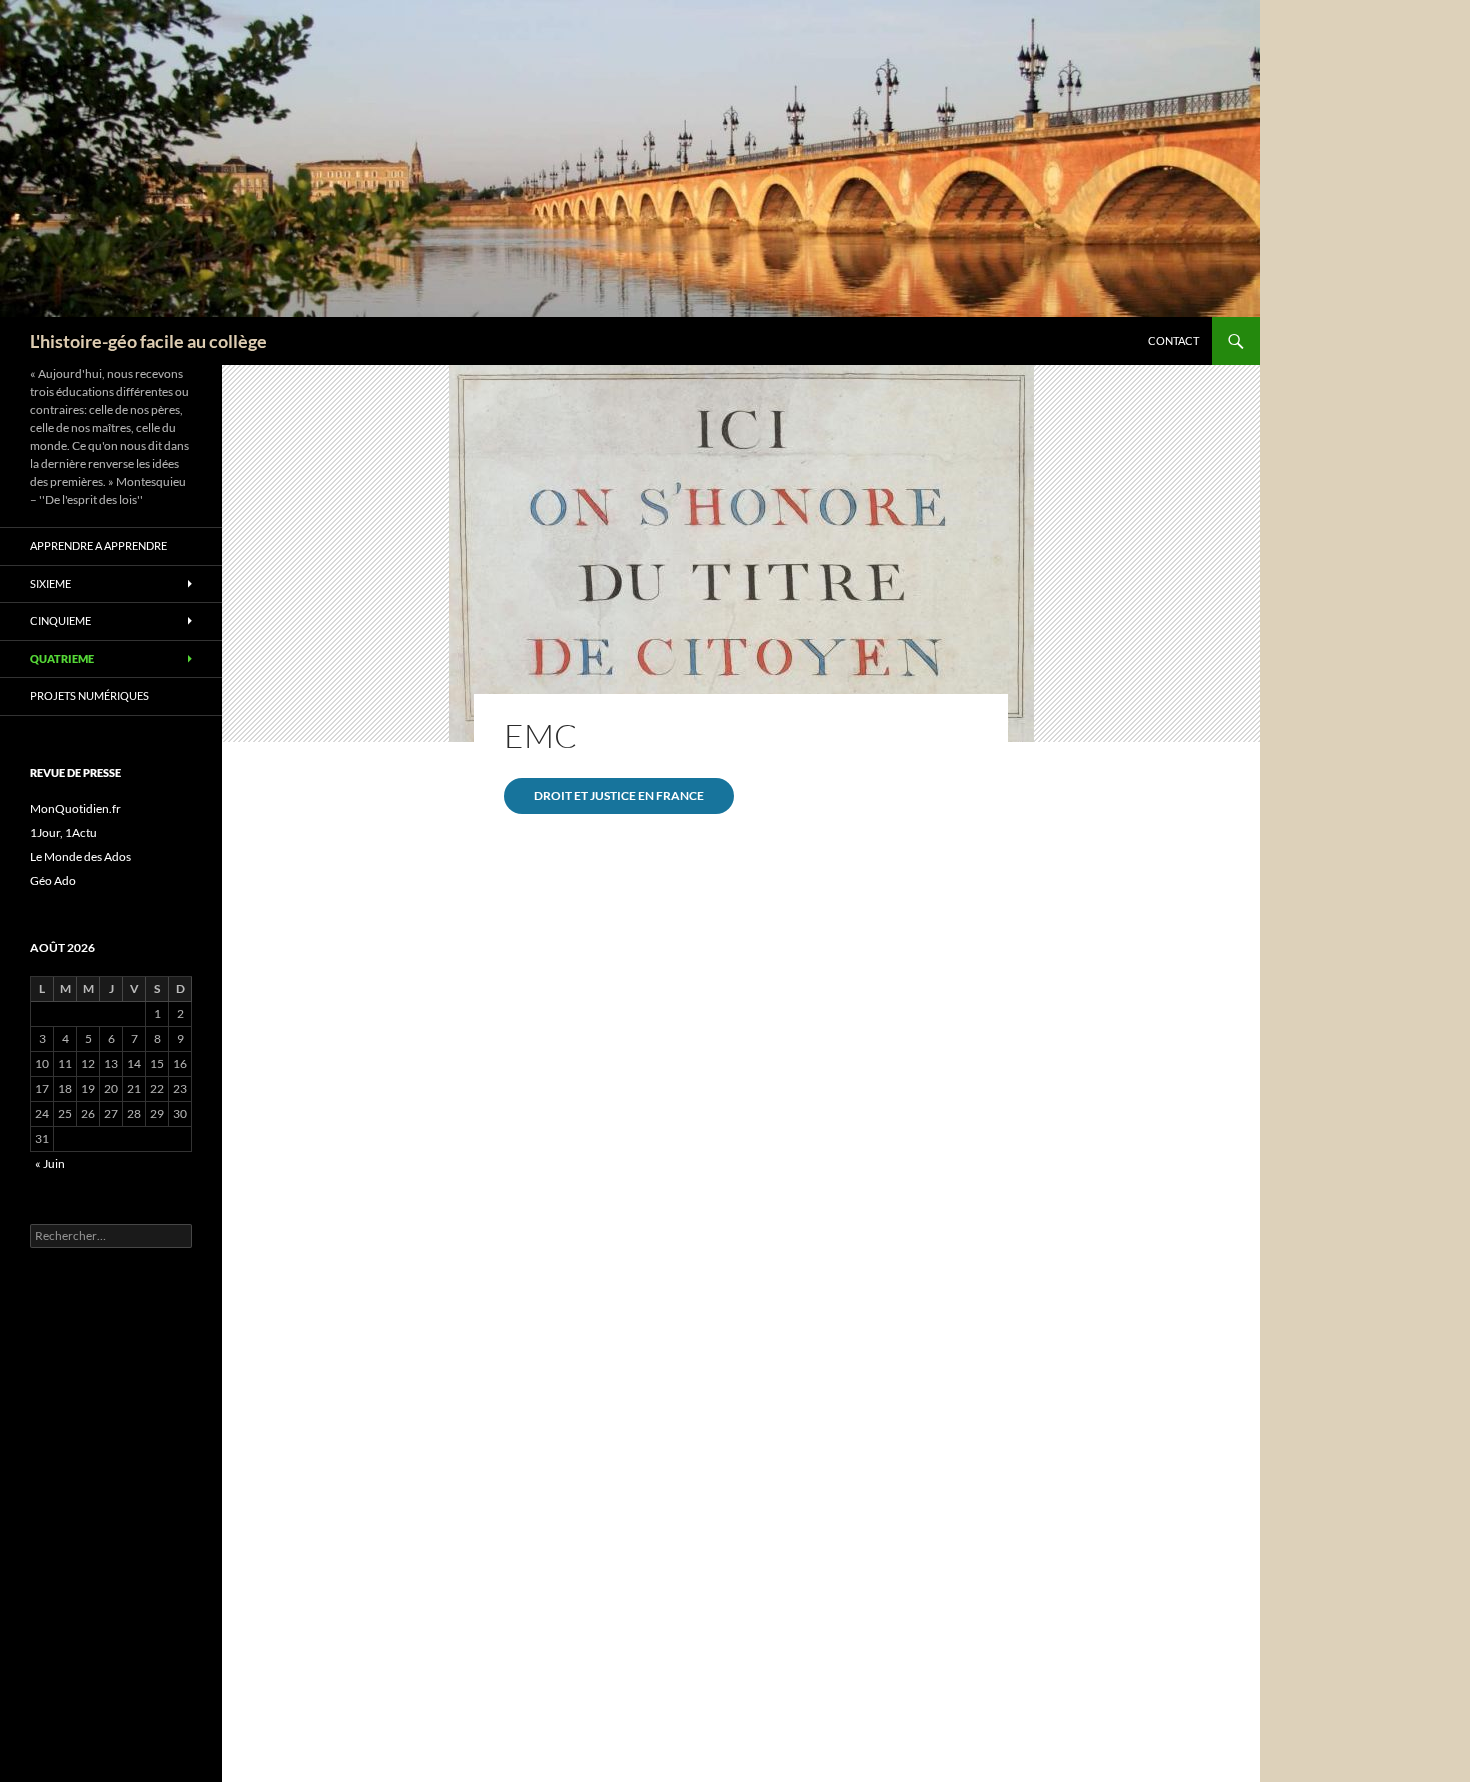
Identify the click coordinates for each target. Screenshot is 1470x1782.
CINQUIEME (60, 620)
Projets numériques (89, 695)
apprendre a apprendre (98, 545)
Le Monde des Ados (80, 856)
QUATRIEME (62, 658)
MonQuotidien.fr (75, 808)
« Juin (50, 1163)
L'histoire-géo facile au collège (148, 341)
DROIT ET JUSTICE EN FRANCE (619, 795)
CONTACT (1173, 340)
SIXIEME (50, 583)
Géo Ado (53, 880)
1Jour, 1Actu (63, 832)
